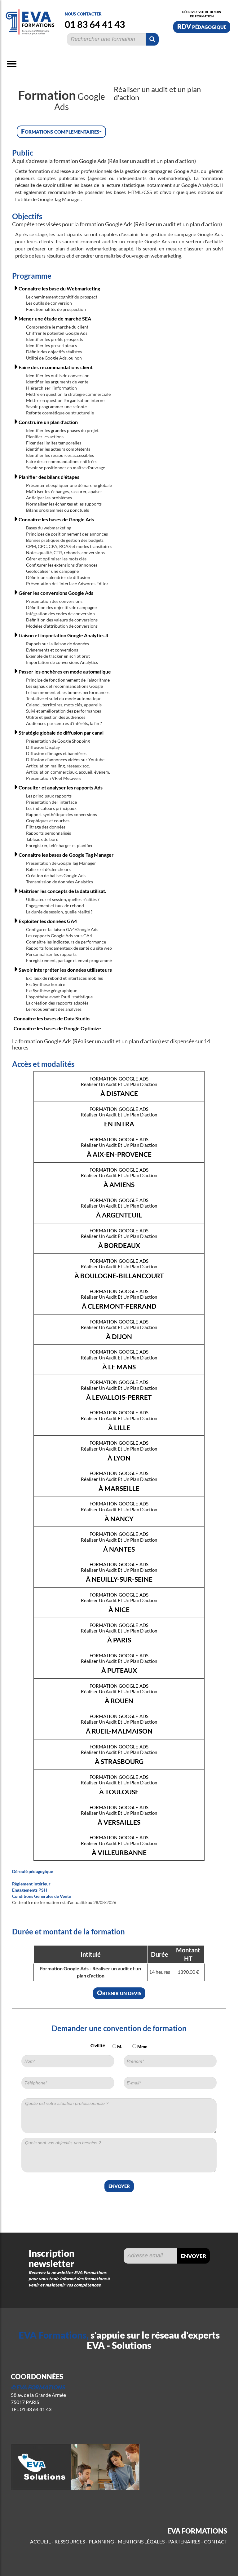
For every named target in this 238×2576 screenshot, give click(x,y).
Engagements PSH (30, 1890)
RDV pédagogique (202, 26)
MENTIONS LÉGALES (141, 2541)
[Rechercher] (152, 39)
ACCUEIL (40, 2541)
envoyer (119, 2185)
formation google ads (119, 1086)
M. (119, 2046)
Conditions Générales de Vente (42, 1896)
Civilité (98, 2046)
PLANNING (101, 2541)
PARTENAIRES (184, 2541)
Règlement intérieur (31, 1884)
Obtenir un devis (119, 1993)
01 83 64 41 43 (95, 24)
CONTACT (216, 2541)
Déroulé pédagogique (33, 1871)
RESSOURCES (70, 2541)
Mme (142, 2046)
